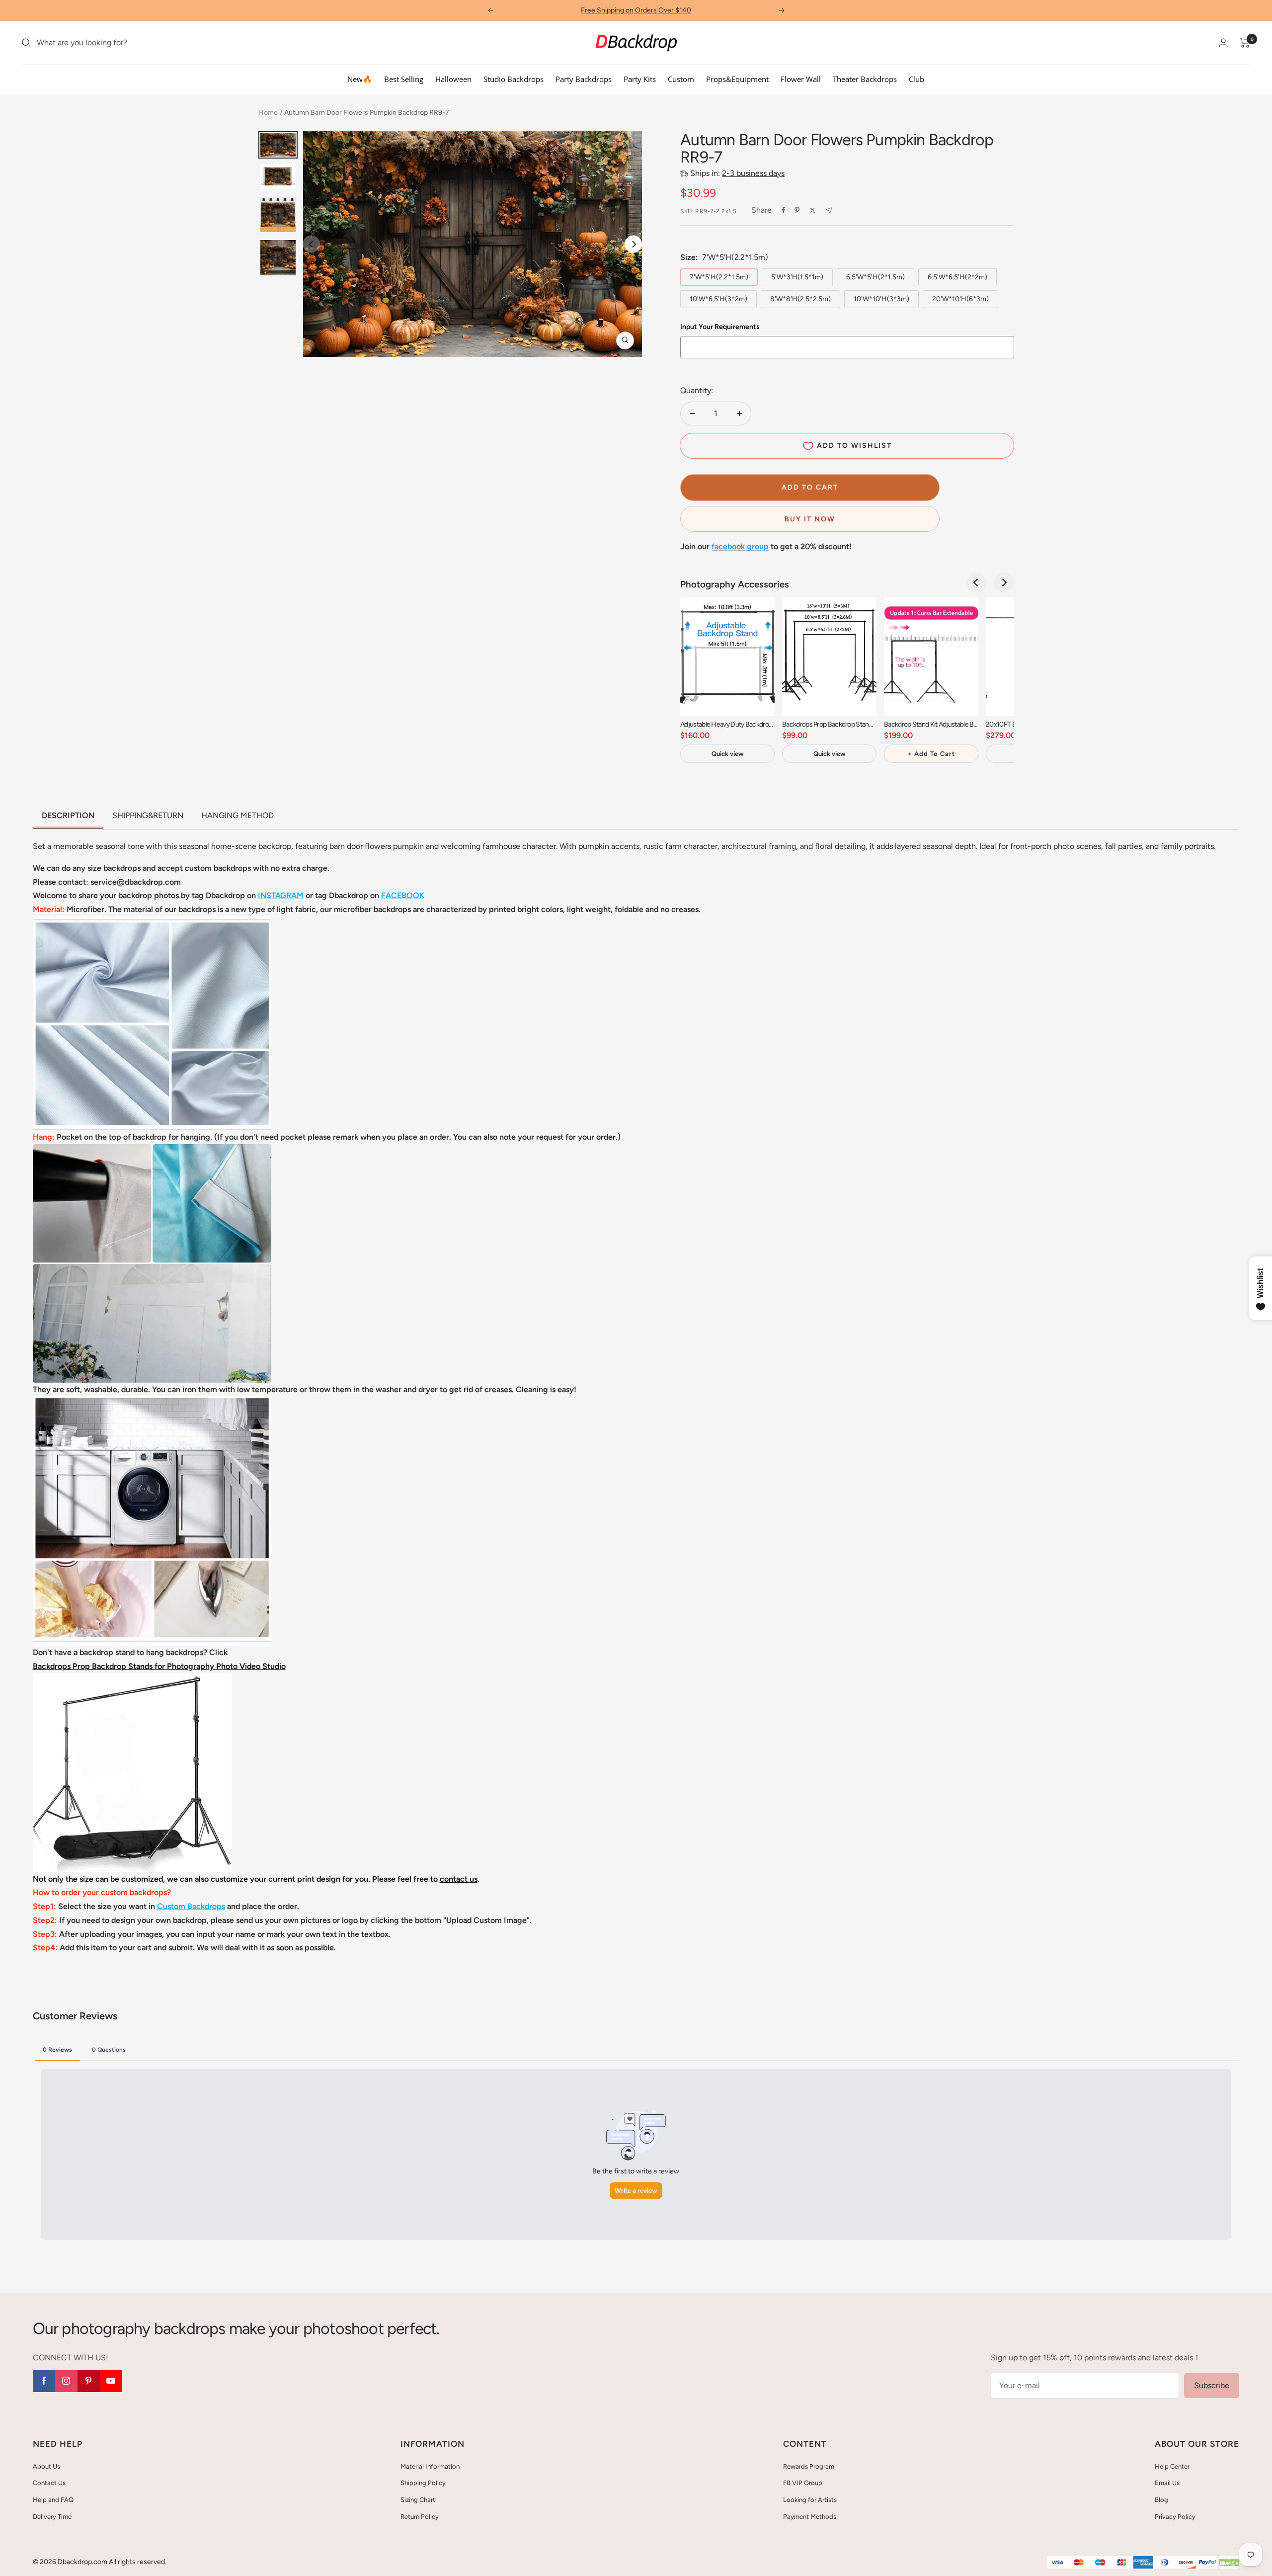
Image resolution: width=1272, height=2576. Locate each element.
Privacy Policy (1175, 2517)
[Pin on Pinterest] (797, 210)
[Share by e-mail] (829, 210)
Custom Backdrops (191, 1906)
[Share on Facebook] (784, 210)
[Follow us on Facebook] (44, 2381)
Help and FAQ (53, 2500)
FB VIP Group (803, 2483)
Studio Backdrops (514, 79)
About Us (46, 2466)
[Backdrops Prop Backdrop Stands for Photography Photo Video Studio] (132, 1680)
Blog (1161, 2500)
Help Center (1172, 2466)
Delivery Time (52, 2517)
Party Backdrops (584, 79)
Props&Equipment (737, 79)
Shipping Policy (423, 2483)
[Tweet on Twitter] (813, 210)
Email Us (1167, 2483)
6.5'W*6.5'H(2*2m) (957, 277)
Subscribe (1212, 2385)
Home (268, 113)
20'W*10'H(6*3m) (960, 299)
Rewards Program (809, 2466)
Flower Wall (801, 79)
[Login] (1223, 42)
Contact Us (49, 2483)
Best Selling (404, 79)
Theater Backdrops (865, 79)
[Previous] (976, 582)
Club (916, 79)
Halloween (453, 79)
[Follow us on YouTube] (111, 2381)
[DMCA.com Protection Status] (1229, 2563)
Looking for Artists (810, 2500)
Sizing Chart (418, 2500)
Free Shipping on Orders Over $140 (636, 10)
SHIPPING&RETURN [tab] (148, 815)
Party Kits (640, 79)
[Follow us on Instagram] (66, 2381)
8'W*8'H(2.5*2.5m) (800, 299)
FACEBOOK (403, 895)
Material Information (430, 2466)
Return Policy (420, 2517)
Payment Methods (810, 2517)
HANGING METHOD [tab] (238, 815)
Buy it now (810, 519)
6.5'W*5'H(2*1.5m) (875, 277)
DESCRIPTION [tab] (68, 815)
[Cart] (1245, 43)
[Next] (633, 244)
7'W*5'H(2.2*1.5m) (719, 277)
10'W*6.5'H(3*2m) (718, 299)
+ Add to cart (931, 754)
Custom (681, 79)
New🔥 (360, 79)
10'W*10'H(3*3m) (881, 299)
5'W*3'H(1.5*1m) (797, 277)
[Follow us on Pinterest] (89, 2381)
